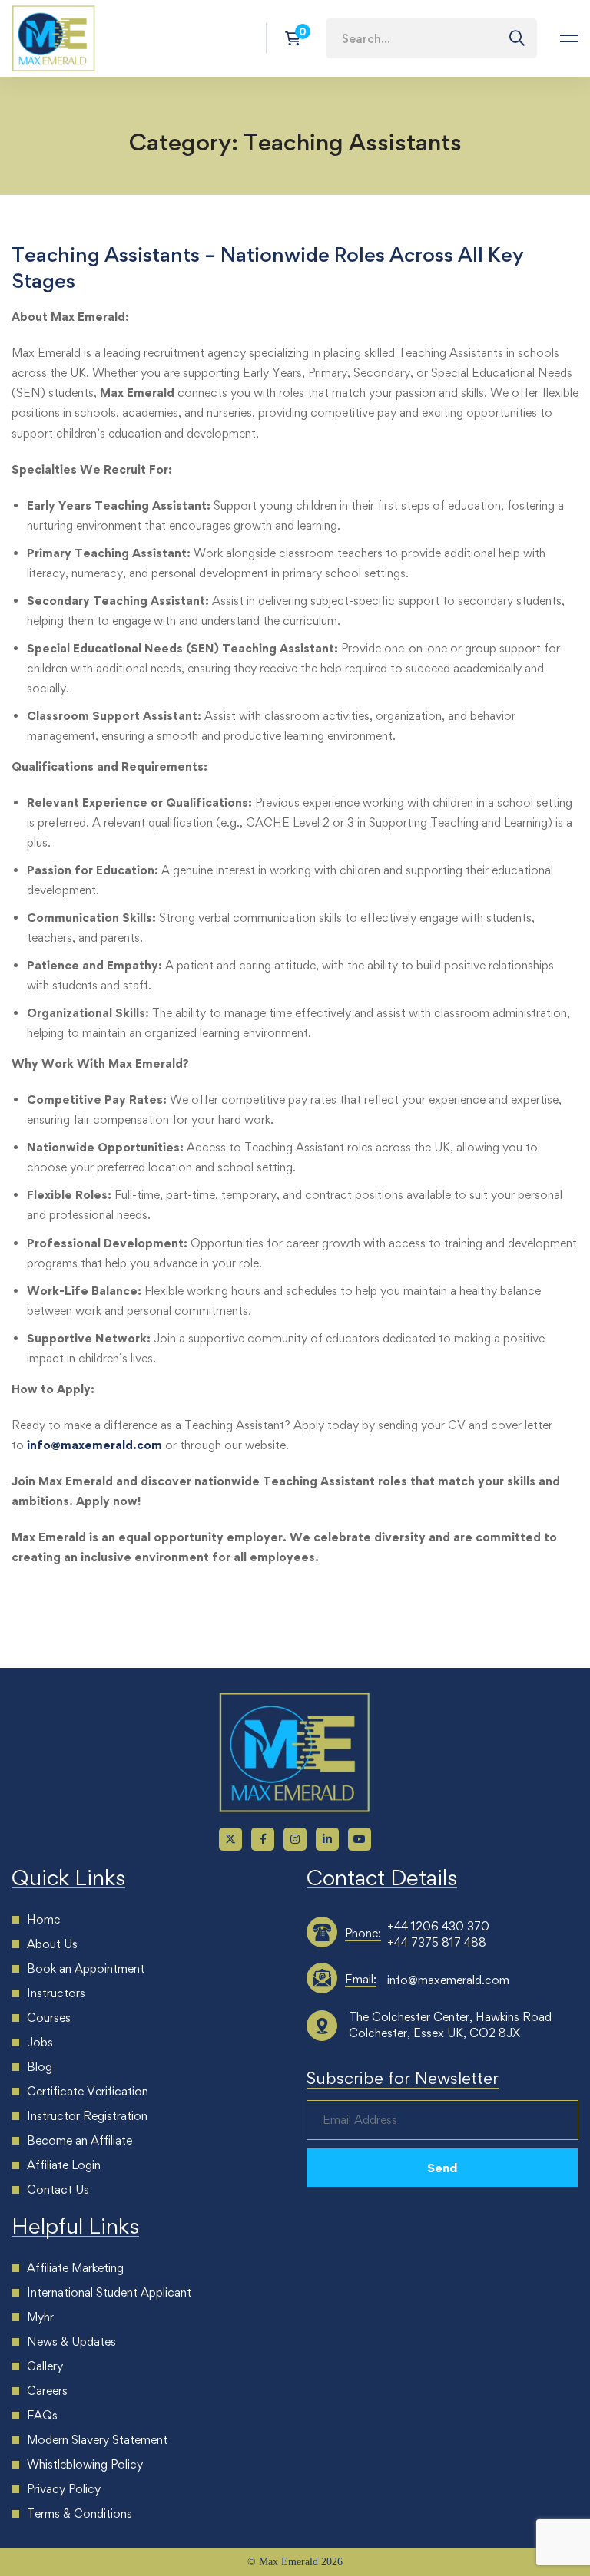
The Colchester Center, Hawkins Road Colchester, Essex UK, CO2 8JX (450, 2025)
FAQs (42, 2415)
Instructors (56, 1993)
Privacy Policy (64, 2489)
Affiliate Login (64, 2165)
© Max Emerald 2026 (295, 2562)
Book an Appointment (86, 1968)
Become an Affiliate (80, 2140)
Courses (49, 2018)
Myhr (40, 2317)
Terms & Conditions (80, 2513)
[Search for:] (431, 38)
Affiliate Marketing (75, 2268)
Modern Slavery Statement (97, 2440)
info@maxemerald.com (94, 1445)
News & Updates (71, 2342)
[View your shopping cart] (298, 38)
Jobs (40, 2042)
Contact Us (58, 2190)
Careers (47, 2391)
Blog (40, 2067)
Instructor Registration (87, 2116)
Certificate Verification (88, 2091)
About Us (52, 1944)
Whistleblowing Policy (85, 2464)
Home (43, 1919)
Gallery (45, 2366)
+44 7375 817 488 (437, 1942)
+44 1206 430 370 (438, 1926)
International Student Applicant (109, 2292)
